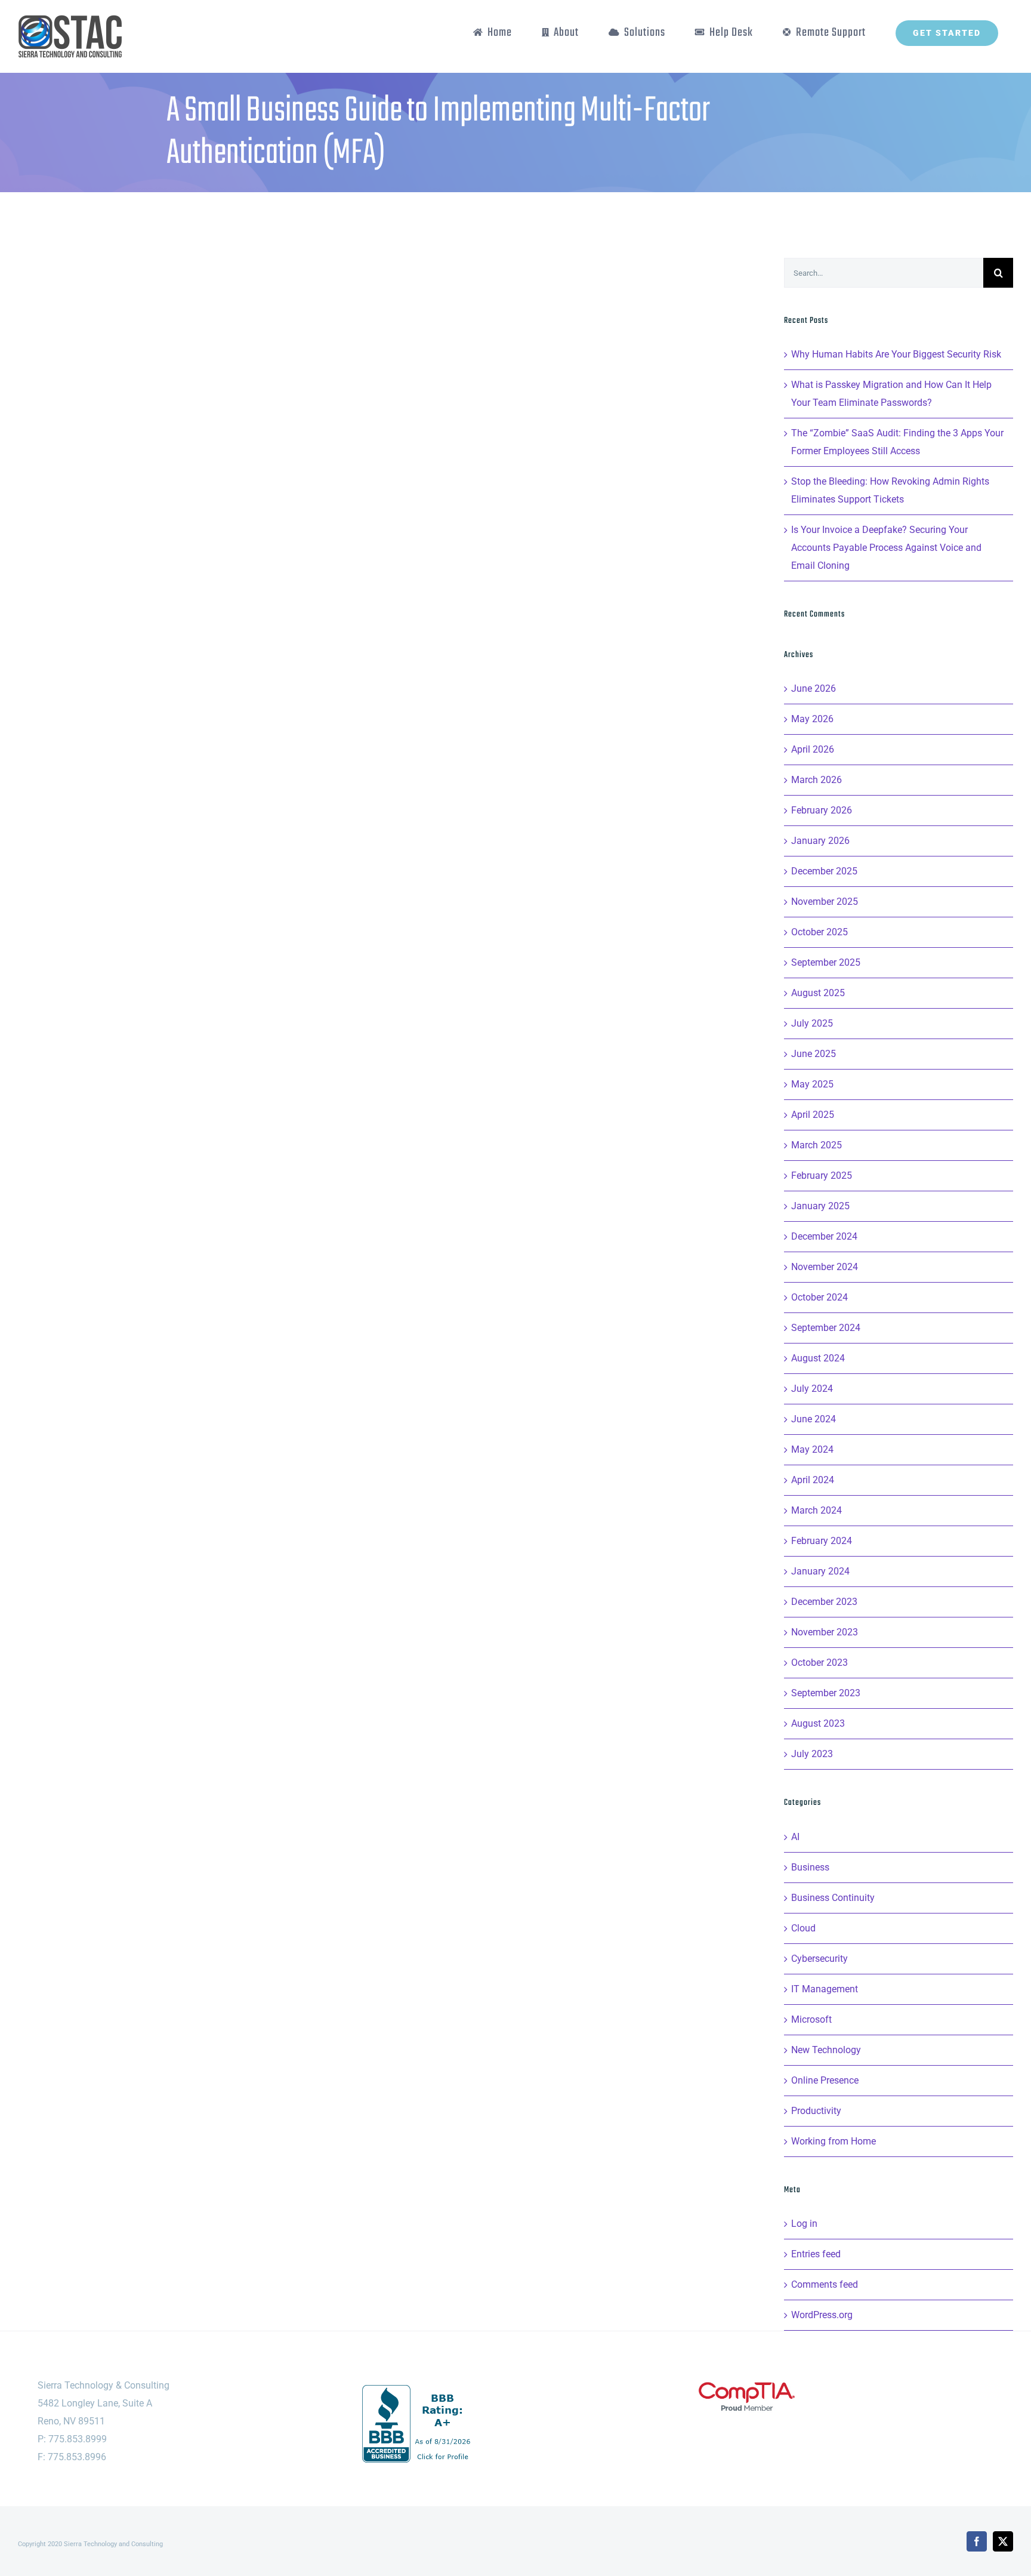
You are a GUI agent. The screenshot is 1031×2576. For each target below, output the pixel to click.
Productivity (816, 2111)
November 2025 (825, 902)
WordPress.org (822, 2315)
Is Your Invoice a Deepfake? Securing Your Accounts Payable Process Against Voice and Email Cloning (886, 548)
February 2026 (822, 810)
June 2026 (814, 688)
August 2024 (818, 1358)
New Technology (826, 2050)
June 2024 (814, 1419)
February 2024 (822, 1541)
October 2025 (819, 932)
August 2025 (818, 993)
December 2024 (824, 1236)
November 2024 (825, 1267)
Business (810, 1867)
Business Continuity (833, 1898)
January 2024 (820, 1571)
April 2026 (813, 749)
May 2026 (812, 719)
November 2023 (825, 1632)
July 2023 (812, 1754)
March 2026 (817, 780)
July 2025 (812, 1023)
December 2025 (824, 871)
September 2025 (826, 962)
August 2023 (818, 1723)
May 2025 (812, 1084)
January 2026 (820, 841)
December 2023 (824, 1602)
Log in (804, 2224)
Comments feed (825, 2284)
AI (795, 1837)
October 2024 (819, 1297)
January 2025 (820, 1206)
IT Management (825, 1989)
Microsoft (811, 2019)
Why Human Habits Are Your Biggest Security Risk (896, 354)
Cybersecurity (819, 1959)
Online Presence (825, 2080)
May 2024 (812, 1449)
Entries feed (816, 2254)
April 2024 (813, 1480)
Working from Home (834, 2141)
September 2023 (826, 1693)
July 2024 (812, 1389)
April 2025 (813, 1115)
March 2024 (817, 1510)
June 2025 (814, 1054)
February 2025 (822, 1175)
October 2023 (819, 1663)
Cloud (803, 1928)
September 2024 (826, 1328)
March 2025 (817, 1145)
